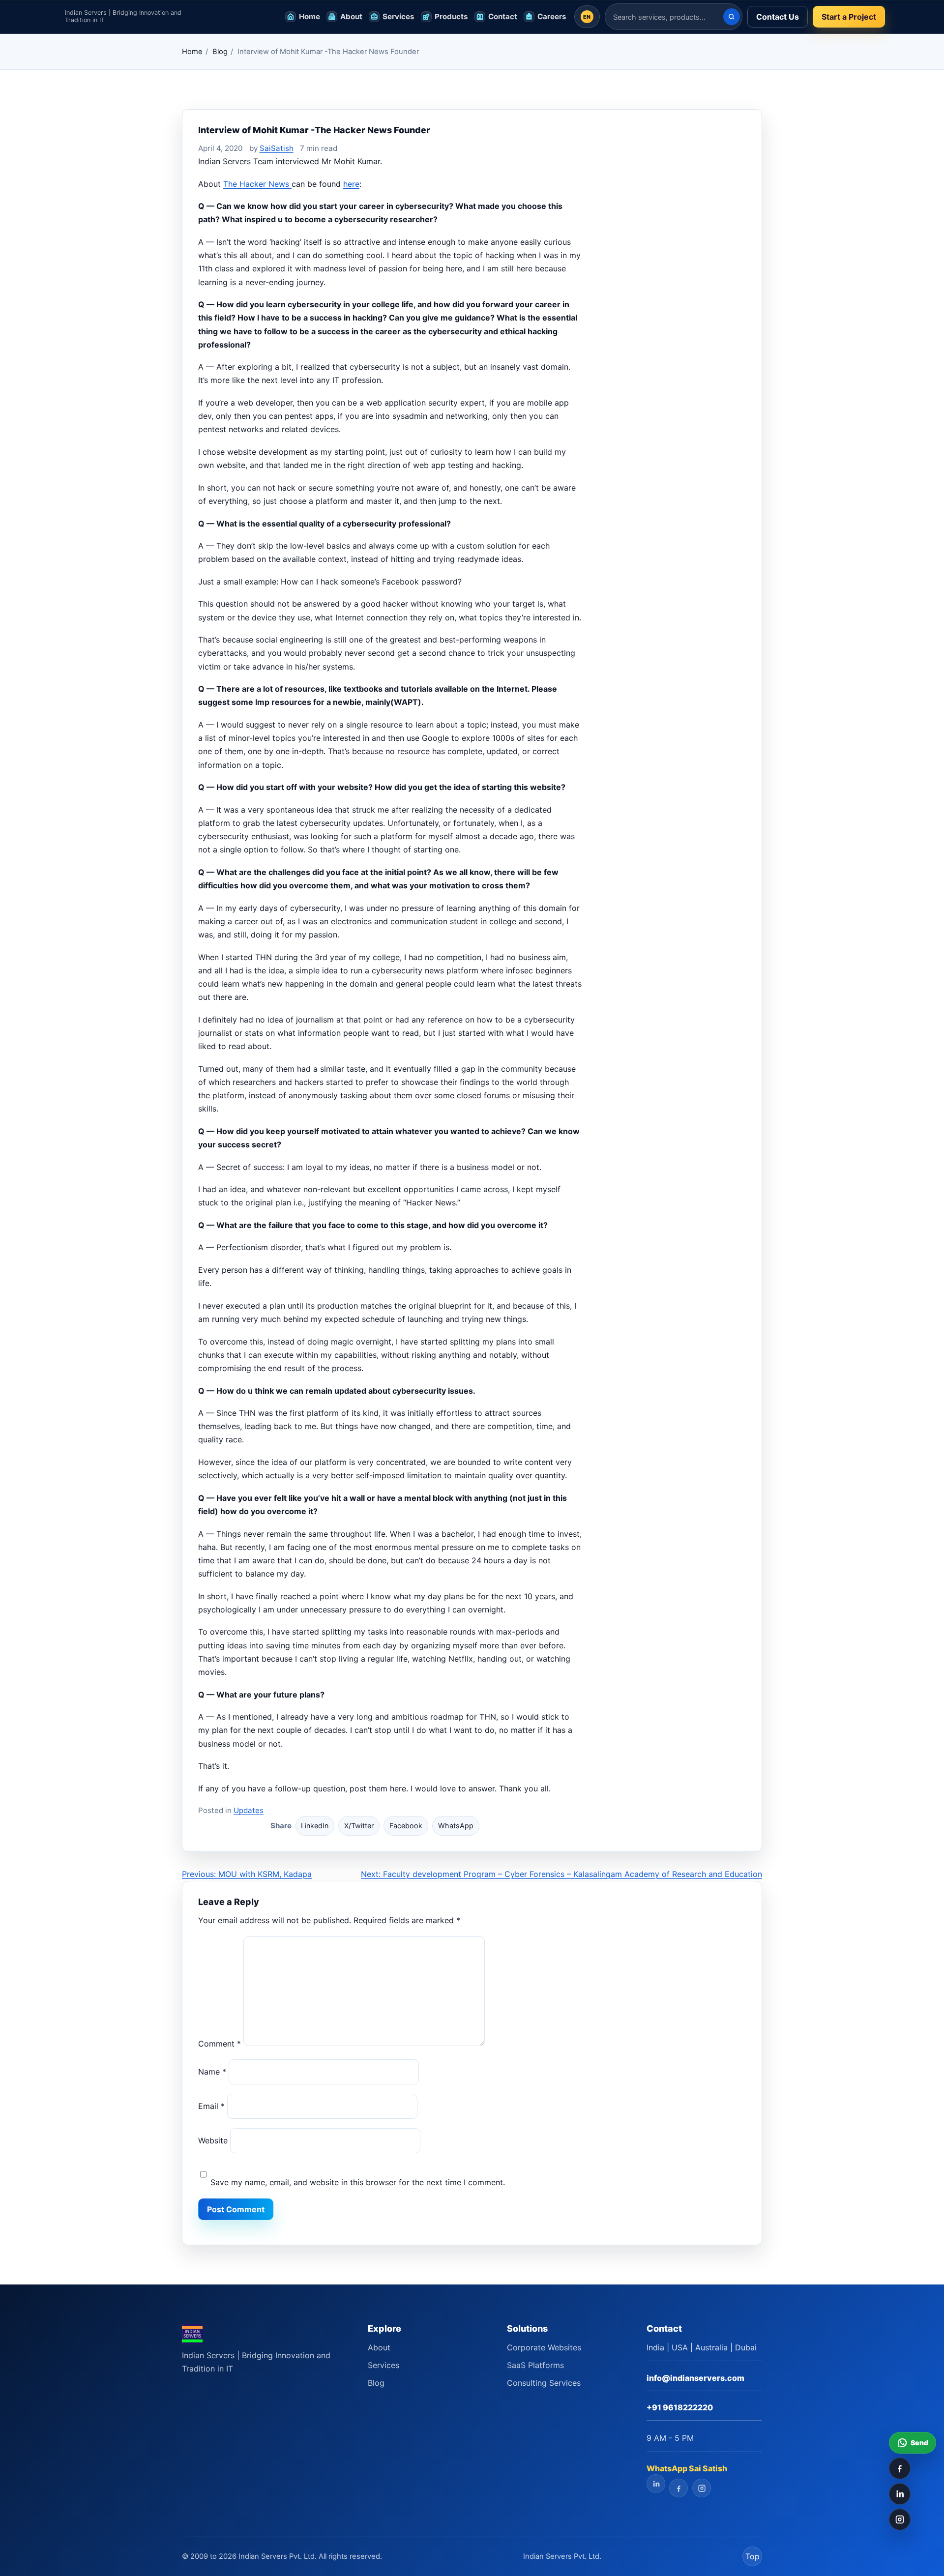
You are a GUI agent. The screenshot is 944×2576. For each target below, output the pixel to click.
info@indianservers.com (695, 2378)
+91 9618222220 (680, 2407)
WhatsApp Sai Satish (687, 2468)
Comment (220, 2043)
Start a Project (849, 17)
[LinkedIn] (900, 2494)
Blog (220, 52)
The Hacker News (257, 184)
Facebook (406, 1826)
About (379, 2347)
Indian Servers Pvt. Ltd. (562, 2556)
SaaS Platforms (535, 2365)
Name (212, 2072)
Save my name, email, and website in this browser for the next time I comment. (358, 2182)
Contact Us (778, 17)
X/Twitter (359, 1826)
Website (213, 2140)
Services (383, 2365)
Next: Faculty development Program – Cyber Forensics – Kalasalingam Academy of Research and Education (561, 1874)
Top (752, 2556)
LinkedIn (315, 1826)
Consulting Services (544, 2383)
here (351, 184)
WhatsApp (456, 1826)
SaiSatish (277, 148)
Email (211, 2106)
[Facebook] (900, 2468)
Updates (249, 1810)
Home (192, 52)
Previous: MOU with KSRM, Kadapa (247, 1874)
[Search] (732, 17)
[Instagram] (900, 2519)
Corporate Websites (544, 2347)
